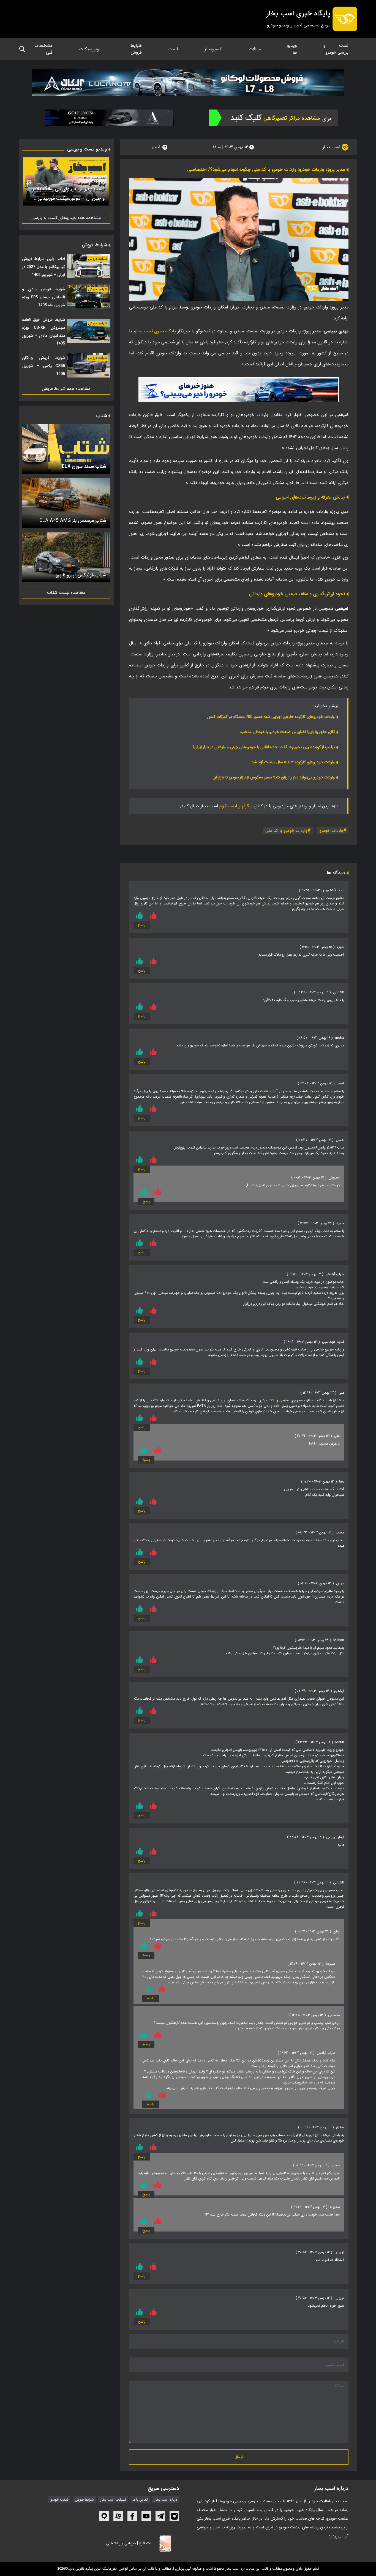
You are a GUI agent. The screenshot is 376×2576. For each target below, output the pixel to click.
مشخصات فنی (43, 49)
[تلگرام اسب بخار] (239, 390)
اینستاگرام (228, 806)
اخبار (156, 147)
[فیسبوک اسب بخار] (132, 2516)
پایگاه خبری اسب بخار (155, 331)
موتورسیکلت (90, 49)
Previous (103, 182)
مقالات (255, 49)
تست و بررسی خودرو (336, 49)
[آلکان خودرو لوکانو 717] (188, 83)
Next (29, 182)
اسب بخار (332, 147)
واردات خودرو (331, 831)
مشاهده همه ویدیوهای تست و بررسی (66, 218)
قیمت (173, 49)
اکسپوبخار (214, 49)
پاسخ (142, 925)
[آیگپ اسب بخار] (104, 2516)
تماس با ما (140, 2500)
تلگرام (247, 806)
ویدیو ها (292, 49)
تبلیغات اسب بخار (113, 2500)
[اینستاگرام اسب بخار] (174, 2516)
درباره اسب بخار (166, 2500)
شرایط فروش (136, 49)
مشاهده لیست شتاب (66, 593)
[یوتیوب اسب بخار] (146, 2516)
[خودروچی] (273, 118)
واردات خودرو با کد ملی (286, 831)
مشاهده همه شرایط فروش (66, 389)
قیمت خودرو (59, 2500)
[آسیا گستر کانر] (110, 118)
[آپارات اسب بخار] (118, 2516)
